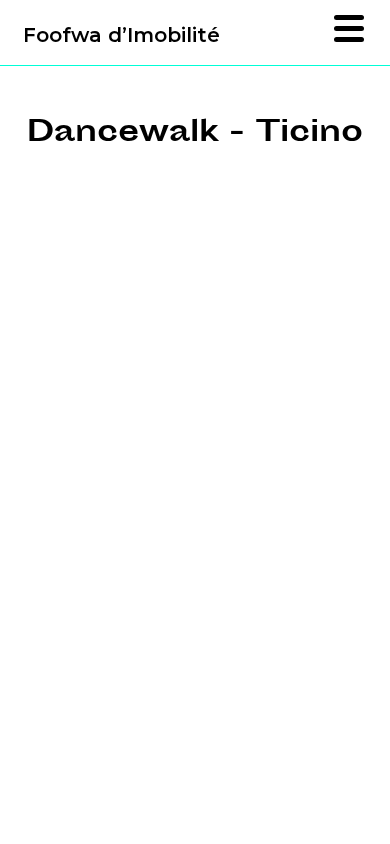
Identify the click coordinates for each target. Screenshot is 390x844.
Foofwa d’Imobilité (121, 35)
